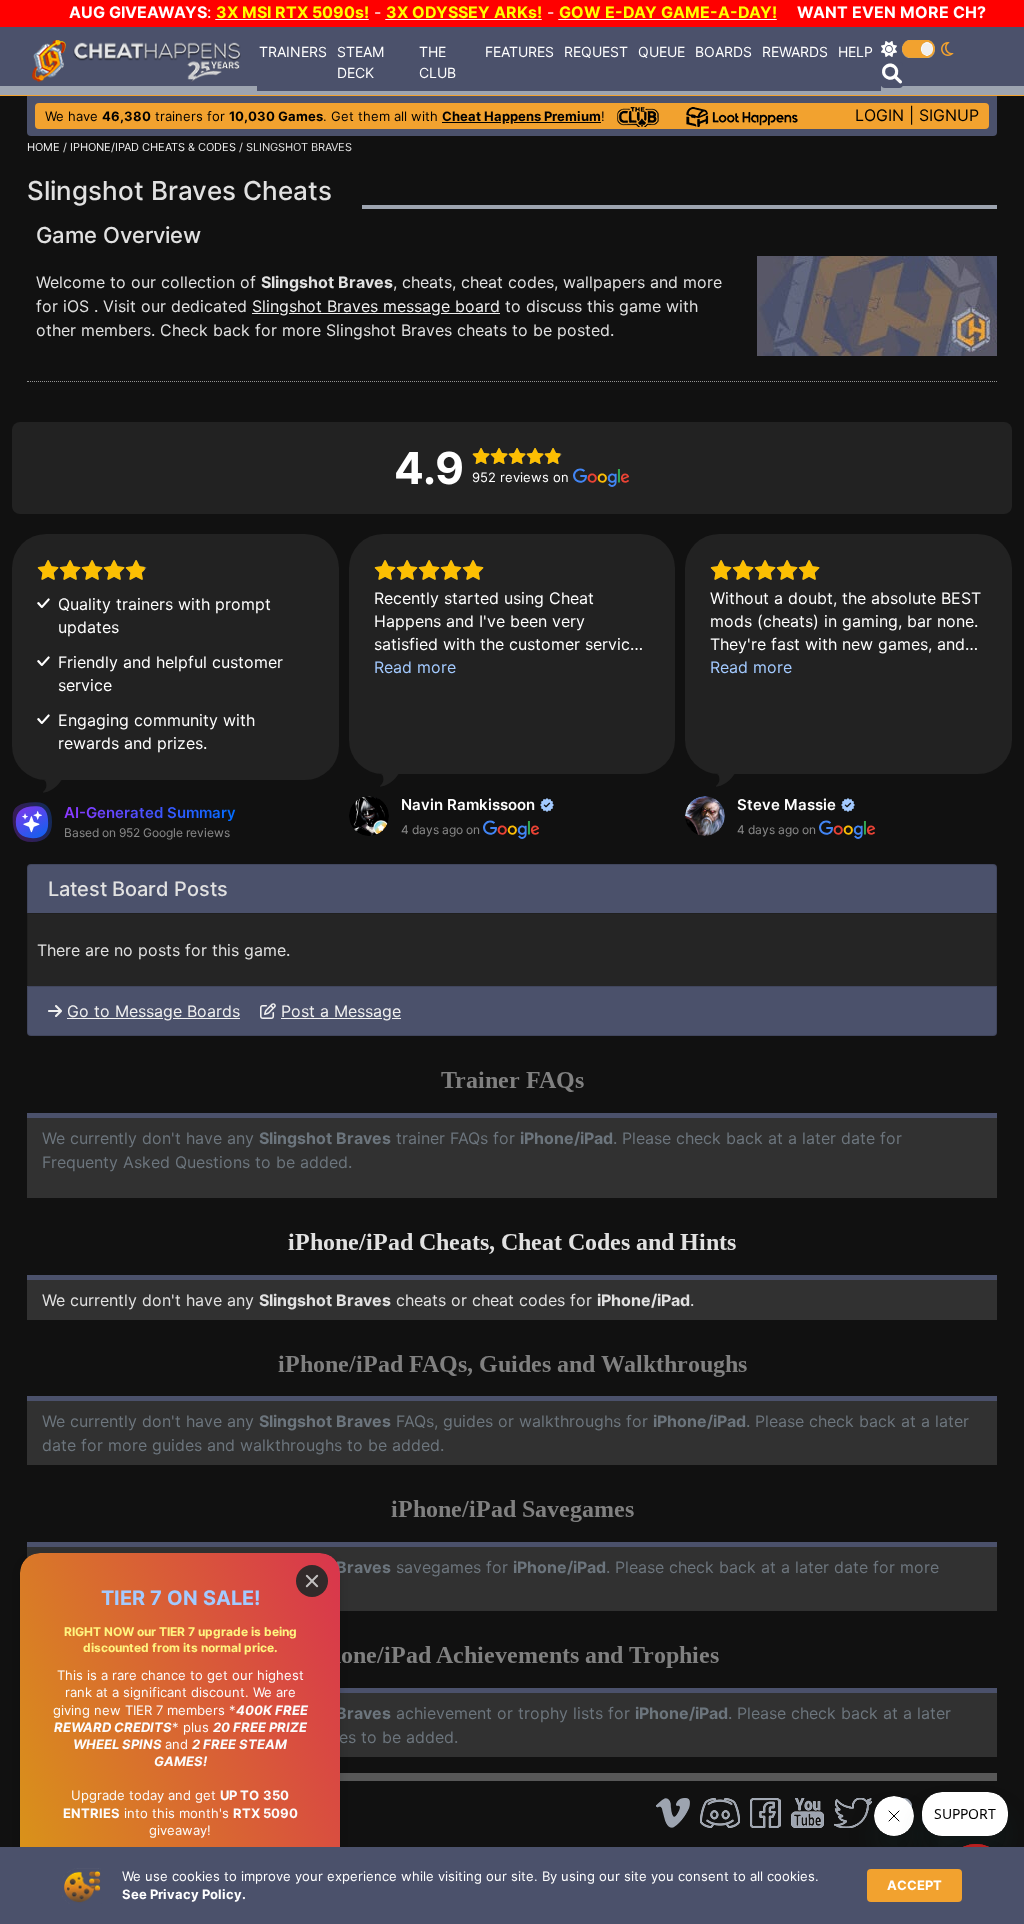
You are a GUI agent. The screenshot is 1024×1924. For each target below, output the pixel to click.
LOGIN (879, 115)
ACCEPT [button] (914, 1885)
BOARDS (723, 51)
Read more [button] (415, 667)
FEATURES (519, 51)
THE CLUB (437, 62)
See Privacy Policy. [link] (184, 1894)
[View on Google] (369, 816)
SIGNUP (949, 115)
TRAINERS (293, 51)
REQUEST (596, 51)
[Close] (312, 1581)
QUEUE (661, 51)
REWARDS (795, 51)
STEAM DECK (360, 62)
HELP (855, 51)
